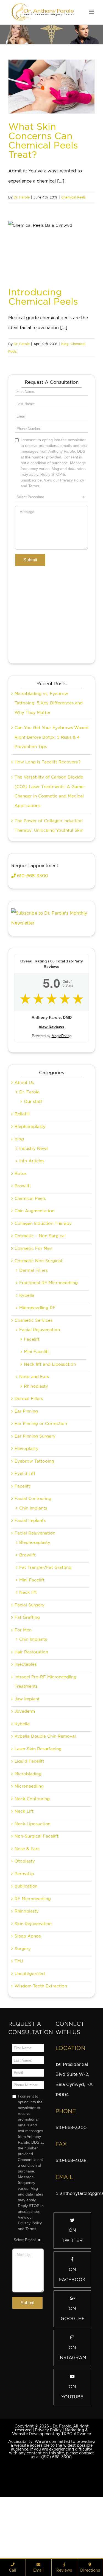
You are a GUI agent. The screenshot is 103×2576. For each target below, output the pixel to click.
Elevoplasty (27, 1449)
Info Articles (32, 1161)
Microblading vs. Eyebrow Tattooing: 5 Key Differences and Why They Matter (49, 703)
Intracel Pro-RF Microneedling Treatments (45, 1682)
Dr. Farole (22, 197)
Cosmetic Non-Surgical (38, 1261)
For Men (23, 1630)
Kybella (27, 1295)
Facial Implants (30, 1521)
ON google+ (72, 2314)
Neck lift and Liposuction (50, 1364)
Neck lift (28, 1592)
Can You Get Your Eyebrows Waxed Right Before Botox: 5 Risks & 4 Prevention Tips (51, 737)
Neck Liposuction (33, 1824)
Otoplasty (25, 1861)
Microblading (28, 1774)
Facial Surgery (30, 1605)
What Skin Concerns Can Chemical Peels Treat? (43, 140)
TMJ (19, 1961)
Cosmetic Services (34, 1320)
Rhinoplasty (36, 1386)
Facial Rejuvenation (40, 1330)
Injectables (26, 1664)
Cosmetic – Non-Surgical (40, 1236)
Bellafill (22, 1114)
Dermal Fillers (33, 1270)
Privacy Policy (48, 2430)
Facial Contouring (33, 1499)
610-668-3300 (32, 876)
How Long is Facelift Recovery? (48, 762)
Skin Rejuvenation (33, 1924)
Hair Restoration (31, 1652)
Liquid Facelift (29, 1761)
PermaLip (24, 1874)
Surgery (23, 1949)
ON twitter (72, 2235)
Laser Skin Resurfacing (38, 1749)
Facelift (32, 1339)
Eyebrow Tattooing (34, 1461)
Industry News (34, 1149)
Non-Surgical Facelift (37, 1836)
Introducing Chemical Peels (43, 297)
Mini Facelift (37, 1352)
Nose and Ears (34, 1377)
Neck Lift (24, 1811)
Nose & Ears (27, 1849)
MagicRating (62, 1036)
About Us (24, 1083)
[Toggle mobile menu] (92, 12)
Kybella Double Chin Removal (45, 1736)
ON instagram (72, 2353)
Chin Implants (33, 1508)
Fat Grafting (27, 1617)
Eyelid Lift (25, 1474)
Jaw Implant (27, 1699)
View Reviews (51, 1027)
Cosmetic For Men (33, 1248)
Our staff (33, 1102)
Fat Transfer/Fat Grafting (45, 1567)
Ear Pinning (26, 1411)
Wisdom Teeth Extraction (41, 1986)
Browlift (23, 1186)
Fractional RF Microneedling (48, 1283)
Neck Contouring (32, 1799)
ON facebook (72, 2275)
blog (65, 344)
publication (26, 1886)
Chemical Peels (73, 197)
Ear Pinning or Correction (41, 1424)
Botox (21, 1174)
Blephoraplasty (35, 1542)
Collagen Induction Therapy (43, 1223)
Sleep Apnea (28, 1936)
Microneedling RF (37, 1308)
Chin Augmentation (34, 1211)
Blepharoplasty (30, 1127)
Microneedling (29, 1786)
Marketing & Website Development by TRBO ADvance (51, 2432)
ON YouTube (72, 2392)
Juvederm (25, 1711)
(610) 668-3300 (56, 2457)
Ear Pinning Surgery (35, 1436)
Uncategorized (30, 1974)
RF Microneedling (33, 1899)
